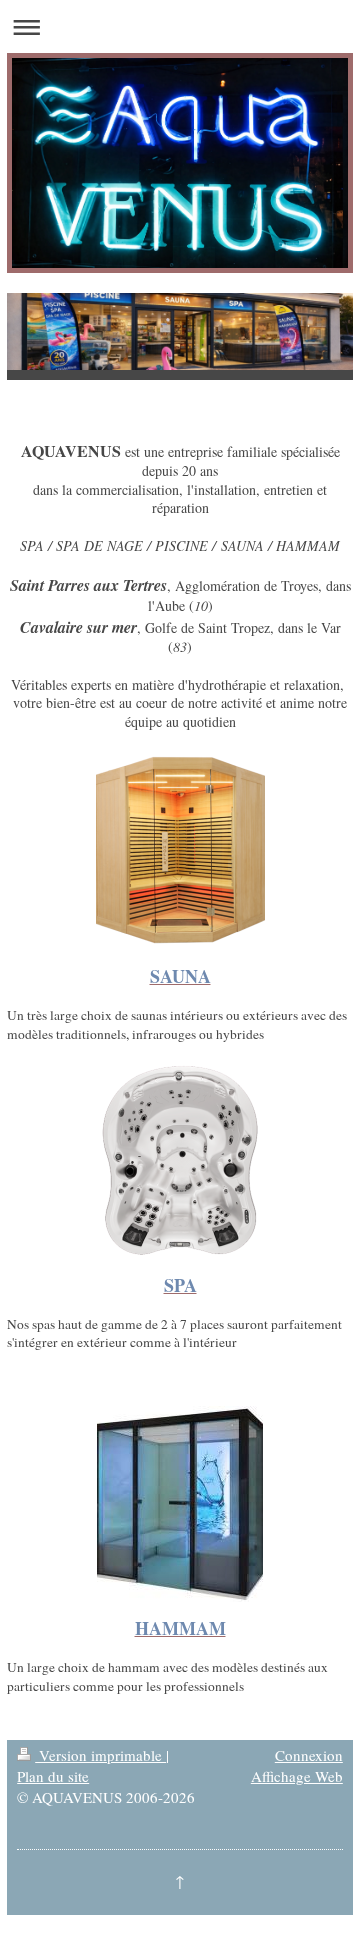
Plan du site (53, 1776)
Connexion (309, 1755)
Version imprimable (100, 1755)
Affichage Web (297, 1776)
